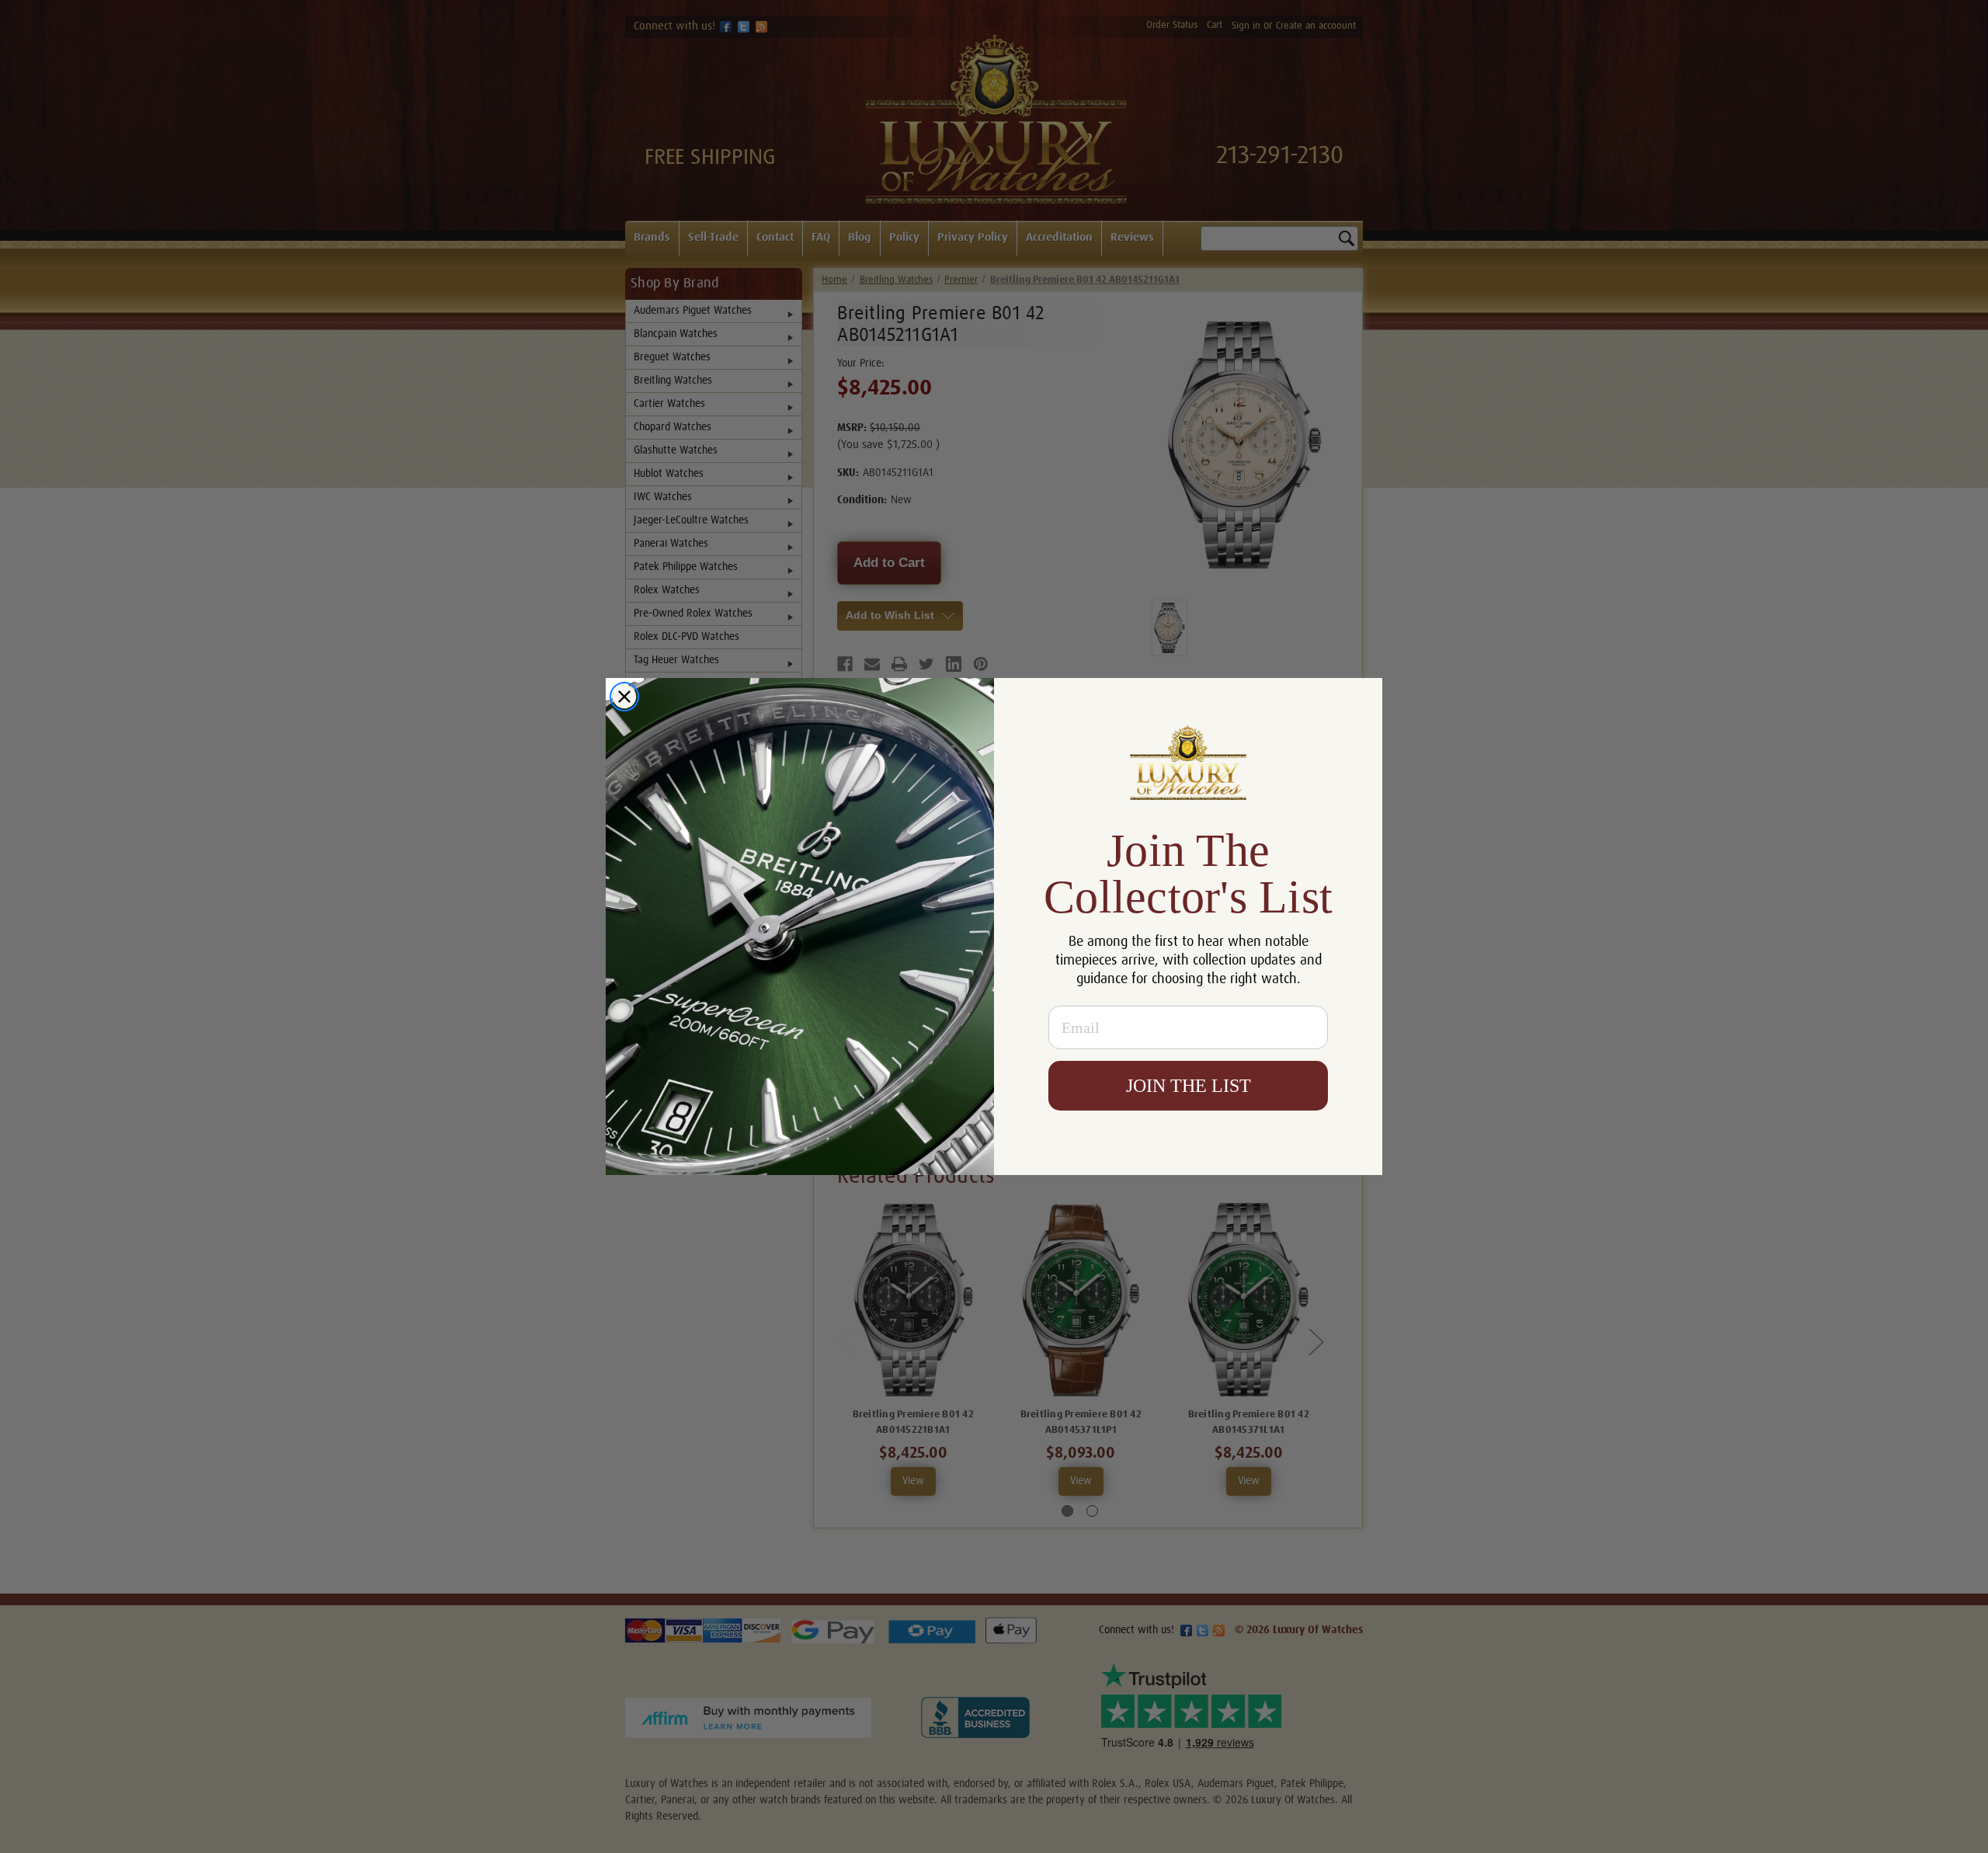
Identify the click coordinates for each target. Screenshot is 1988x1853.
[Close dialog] (624, 697)
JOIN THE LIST (1189, 1086)
